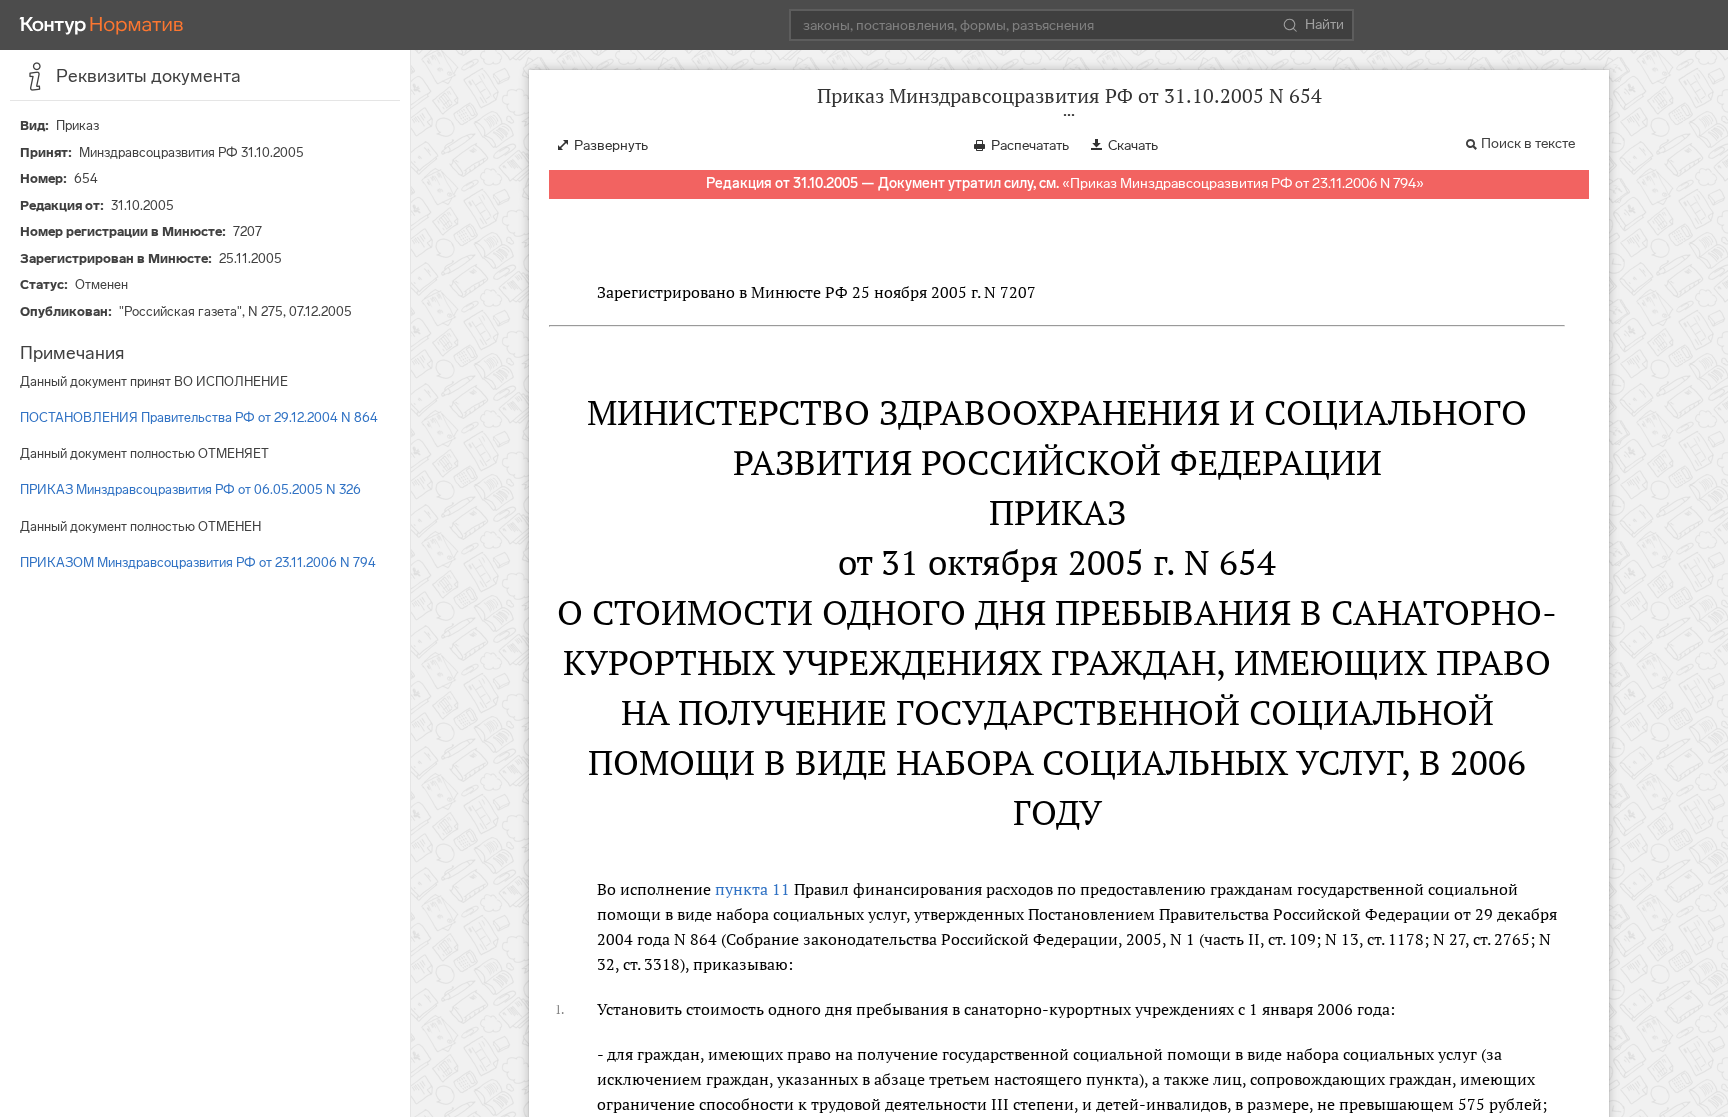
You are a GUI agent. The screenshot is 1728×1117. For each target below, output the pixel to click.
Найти (1324, 24)
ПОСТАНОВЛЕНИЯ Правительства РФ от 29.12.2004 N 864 (199, 417)
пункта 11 (752, 889)
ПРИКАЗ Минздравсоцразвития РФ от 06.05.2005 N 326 (190, 489)
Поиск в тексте (1528, 143)
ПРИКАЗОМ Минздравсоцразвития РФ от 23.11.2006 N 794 (198, 562)
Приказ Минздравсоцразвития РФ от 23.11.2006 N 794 (1243, 183)
